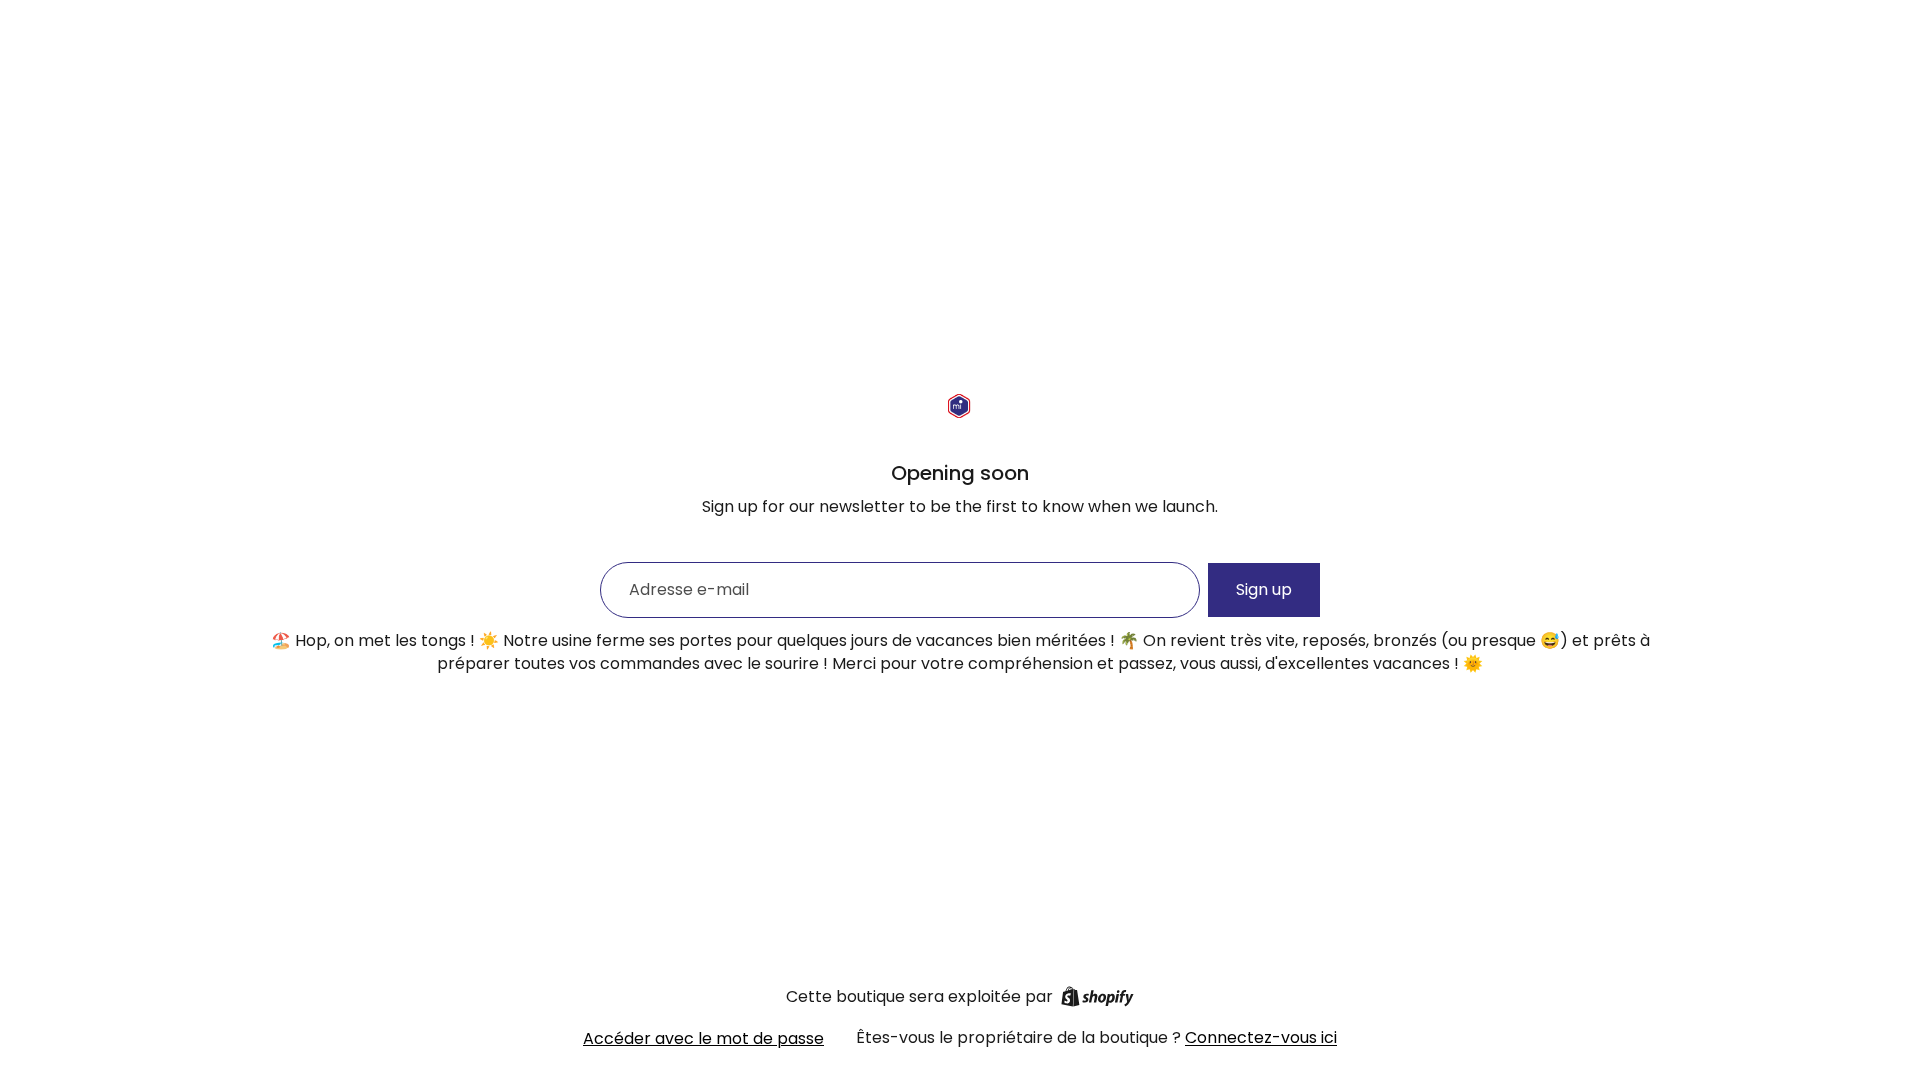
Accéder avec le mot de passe (703, 1038)
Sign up (1264, 589)
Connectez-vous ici (1261, 1037)
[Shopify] (1097, 996)
